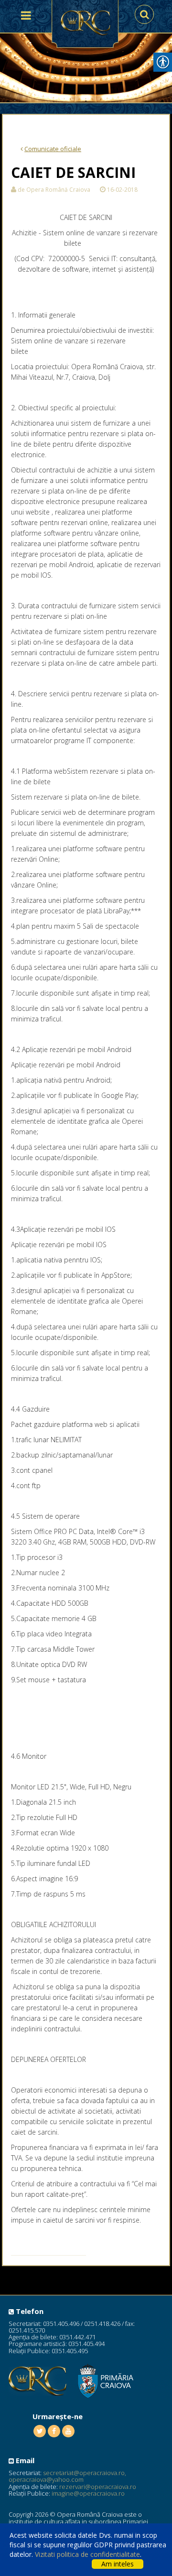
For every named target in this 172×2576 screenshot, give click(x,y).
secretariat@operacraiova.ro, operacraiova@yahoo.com (67, 2476)
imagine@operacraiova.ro (88, 2493)
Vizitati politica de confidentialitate (87, 2554)
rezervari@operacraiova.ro (98, 2487)
